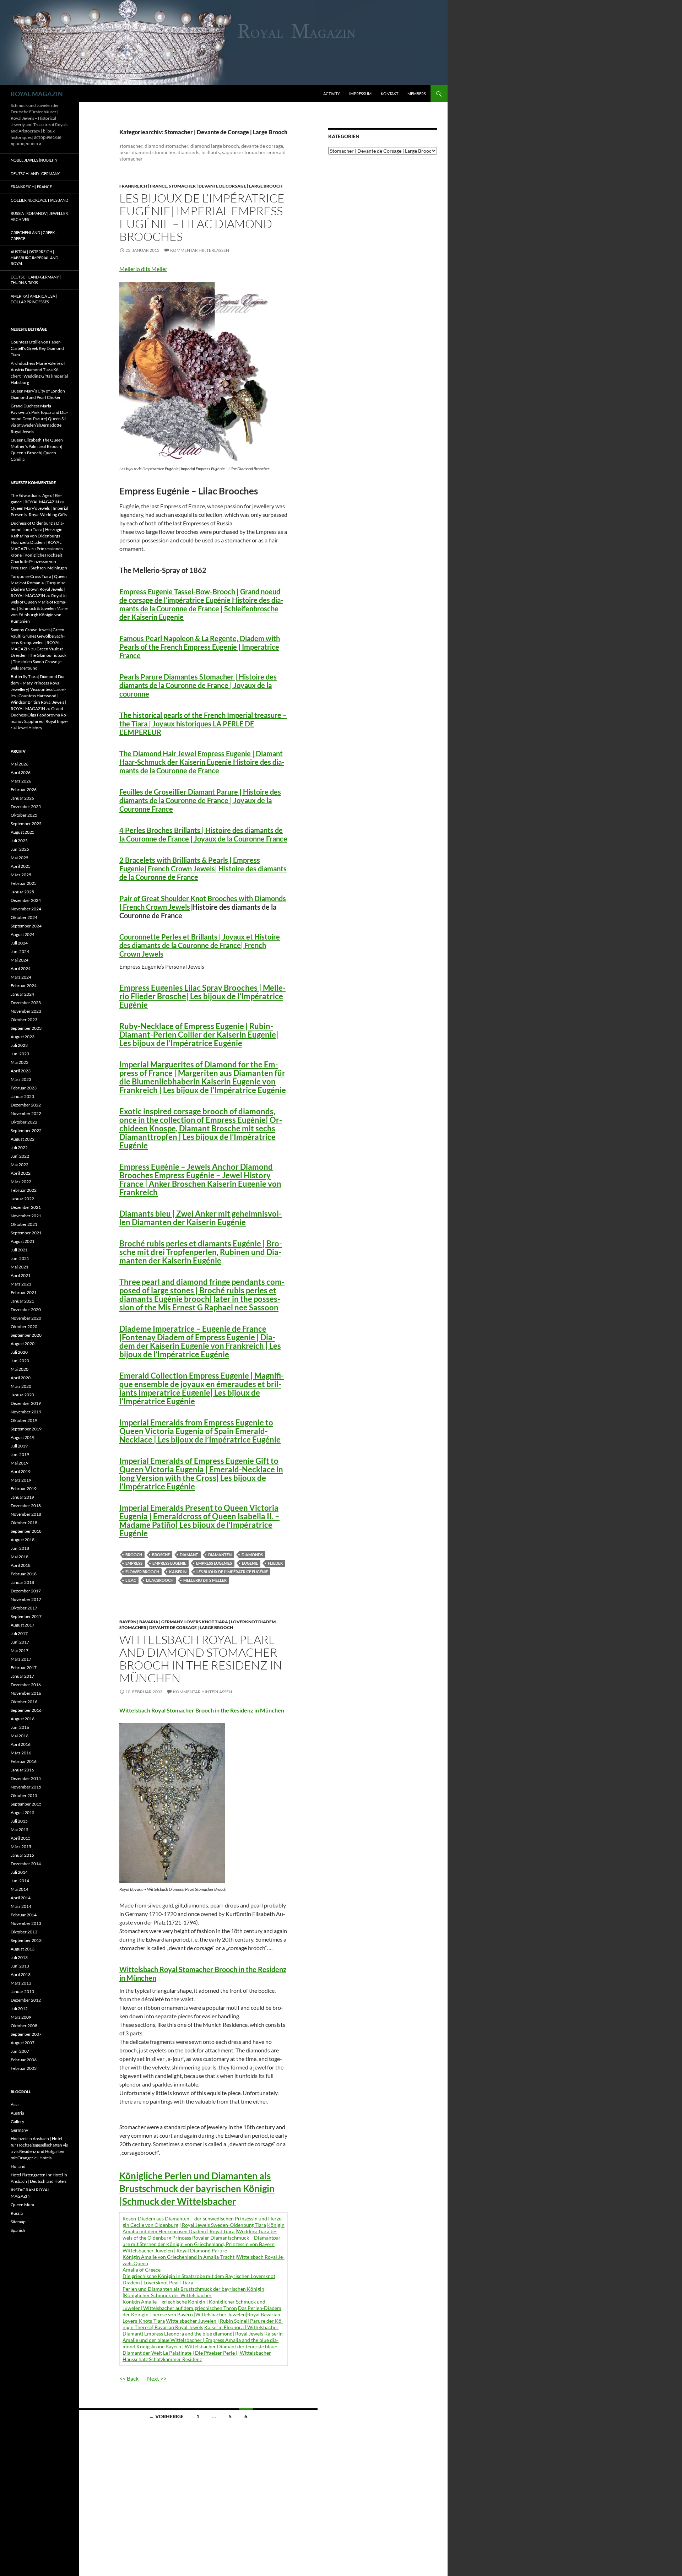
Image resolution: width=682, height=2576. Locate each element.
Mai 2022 (20, 1165)
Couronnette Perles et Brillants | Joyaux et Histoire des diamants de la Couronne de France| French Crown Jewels (200, 945)
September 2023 (26, 1028)
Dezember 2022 (26, 1105)
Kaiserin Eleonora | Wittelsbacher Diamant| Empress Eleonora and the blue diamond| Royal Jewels (201, 2330)
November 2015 (26, 1787)
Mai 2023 (20, 1062)
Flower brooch (142, 1572)
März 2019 (21, 1480)
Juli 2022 (19, 1148)
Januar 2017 (22, 1676)
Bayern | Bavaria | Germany (151, 1622)
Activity (332, 94)
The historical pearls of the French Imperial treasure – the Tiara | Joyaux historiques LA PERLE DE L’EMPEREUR (203, 724)
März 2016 (21, 1753)
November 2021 (26, 1216)
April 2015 (21, 1838)
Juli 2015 (19, 1821)
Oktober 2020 (24, 1327)
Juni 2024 (20, 951)
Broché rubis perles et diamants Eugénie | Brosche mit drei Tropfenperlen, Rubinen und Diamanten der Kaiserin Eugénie (201, 1252)
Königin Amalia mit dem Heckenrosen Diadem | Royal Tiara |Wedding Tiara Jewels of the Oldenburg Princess (204, 2231)
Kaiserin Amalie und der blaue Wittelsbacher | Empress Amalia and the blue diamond (203, 2340)
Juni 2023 (20, 1054)
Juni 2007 (20, 2051)
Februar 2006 (24, 2060)
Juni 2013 (20, 1966)
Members (417, 94)
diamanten (220, 1555)
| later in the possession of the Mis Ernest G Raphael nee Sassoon (202, 1295)
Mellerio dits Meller (143, 269)
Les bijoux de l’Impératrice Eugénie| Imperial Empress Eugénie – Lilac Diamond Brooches (202, 217)
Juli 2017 (19, 1633)
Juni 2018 (20, 1548)
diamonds (252, 1555)
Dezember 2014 (26, 1864)
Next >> (157, 2378)
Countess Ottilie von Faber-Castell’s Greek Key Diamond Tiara (37, 348)
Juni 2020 (20, 1361)
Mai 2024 (20, 960)
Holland (18, 2166)
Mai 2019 (20, 1463)
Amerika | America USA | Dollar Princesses (34, 299)
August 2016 (23, 1719)
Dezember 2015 (26, 1778)
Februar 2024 (24, 986)
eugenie (250, 1563)
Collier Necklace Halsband (39, 200)
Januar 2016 (22, 1770)
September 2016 (26, 1710)
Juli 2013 (19, 1957)
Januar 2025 (22, 892)
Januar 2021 (22, 1301)
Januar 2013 (22, 1991)
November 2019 (26, 1412)
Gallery (17, 2122)
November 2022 (26, 1113)
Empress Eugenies (214, 1563)
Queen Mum (22, 2205)
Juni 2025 (20, 849)
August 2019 (23, 1437)
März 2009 (21, 2017)
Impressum (360, 94)
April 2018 (21, 1565)
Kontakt (389, 94)
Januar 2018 (22, 1582)
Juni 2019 (20, 1454)
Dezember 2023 (26, 1003)
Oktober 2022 (24, 1122)
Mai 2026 (20, 764)
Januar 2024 (22, 994)
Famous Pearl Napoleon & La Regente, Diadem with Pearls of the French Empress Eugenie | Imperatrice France (200, 647)
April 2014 (21, 1898)
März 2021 (21, 1284)
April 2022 (21, 1173)
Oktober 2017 (24, 1608)
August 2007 (23, 2043)
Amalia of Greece (142, 2270)
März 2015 (21, 1847)
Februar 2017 (24, 1668)
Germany (19, 2130)
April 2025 (21, 866)
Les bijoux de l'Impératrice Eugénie (232, 1572)
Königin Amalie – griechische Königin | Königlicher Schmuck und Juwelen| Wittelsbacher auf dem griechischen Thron (194, 2305)
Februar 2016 (24, 1761)
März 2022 (21, 1182)
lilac (131, 1580)
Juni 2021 (20, 1258)
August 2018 (23, 1540)
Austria (17, 2113)
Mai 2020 (20, 1369)
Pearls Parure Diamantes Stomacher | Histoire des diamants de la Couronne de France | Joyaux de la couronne (198, 685)
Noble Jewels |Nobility (34, 160)
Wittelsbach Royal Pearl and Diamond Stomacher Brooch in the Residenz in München (201, 1659)
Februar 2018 (24, 1574)
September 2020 (26, 1335)
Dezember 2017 (26, 1591)
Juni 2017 (20, 1642)
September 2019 (26, 1429)
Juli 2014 (19, 1872)
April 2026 (21, 772)
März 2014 (21, 1906)
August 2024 (23, 934)
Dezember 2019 (26, 1403)
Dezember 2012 (26, 2000)
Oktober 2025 (24, 815)
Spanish (18, 2230)
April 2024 (21, 968)
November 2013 (26, 1923)
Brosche (161, 1555)
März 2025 (21, 875)
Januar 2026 (22, 798)
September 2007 (26, 2034)
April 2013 (21, 1974)
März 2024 (21, 977)
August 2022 (23, 1139)
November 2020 (26, 1318)
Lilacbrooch (160, 1580)
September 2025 (26, 824)
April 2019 (21, 1471)
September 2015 (26, 1804)
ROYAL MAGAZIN (37, 94)
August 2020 (23, 1344)
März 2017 (21, 1659)
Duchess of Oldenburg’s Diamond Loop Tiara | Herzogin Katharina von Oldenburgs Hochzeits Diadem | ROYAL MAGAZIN (37, 536)
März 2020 (21, 1386)
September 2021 (26, 1233)
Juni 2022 (20, 1156)
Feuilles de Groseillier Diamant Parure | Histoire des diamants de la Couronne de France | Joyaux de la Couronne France (200, 800)
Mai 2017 (20, 1650)
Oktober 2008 (24, 2026)
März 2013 (21, 1983)
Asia (15, 2104)
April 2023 (21, 1071)
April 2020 (21, 1378)
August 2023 (23, 1037)
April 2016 (21, 1744)
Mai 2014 (20, 1889)
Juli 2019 (19, 1446)
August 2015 (23, 1812)
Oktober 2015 (24, 1795)
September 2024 (26, 926)
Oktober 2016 (24, 1702)
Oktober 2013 (24, 1932)
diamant (189, 1555)
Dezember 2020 (26, 1309)
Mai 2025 (20, 858)
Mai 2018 (20, 1557)
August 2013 (23, 1949)
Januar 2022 (22, 1199)
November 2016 (26, 1693)
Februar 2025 (24, 883)
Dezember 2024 (26, 900)
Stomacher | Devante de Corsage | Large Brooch (226, 186)
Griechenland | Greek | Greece (34, 236)
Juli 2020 (19, 1352)
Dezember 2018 (26, 1506)
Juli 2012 (19, 2009)
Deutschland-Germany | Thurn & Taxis (36, 280)
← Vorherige (166, 2416)
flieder (275, 1563)
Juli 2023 (19, 1045)
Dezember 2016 (26, 1685)
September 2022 (26, 1130)
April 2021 (21, 1275)
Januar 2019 (22, 1497)
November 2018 (26, 1514)
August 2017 (23, 1625)
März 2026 (21, 781)
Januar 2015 (22, 1855)
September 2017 (26, 1616)
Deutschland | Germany (35, 174)
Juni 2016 (20, 1727)
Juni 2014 (20, 1881)
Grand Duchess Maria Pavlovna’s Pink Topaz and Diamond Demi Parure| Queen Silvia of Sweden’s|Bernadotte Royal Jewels (39, 419)
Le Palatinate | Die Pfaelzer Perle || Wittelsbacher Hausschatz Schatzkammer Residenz (197, 2356)
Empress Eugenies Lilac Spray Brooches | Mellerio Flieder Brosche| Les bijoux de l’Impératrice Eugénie (202, 996)
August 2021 (23, 1241)
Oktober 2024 (24, 917)
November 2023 (26, 1011)
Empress (134, 1563)
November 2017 (26, 1599)
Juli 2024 (19, 943)
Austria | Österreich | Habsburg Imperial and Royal (34, 258)
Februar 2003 (24, 2068)
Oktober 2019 (24, 1420)
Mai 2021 (20, 1267)
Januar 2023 (22, 1096)
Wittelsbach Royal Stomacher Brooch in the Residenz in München (202, 1710)
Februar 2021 (24, 1292)
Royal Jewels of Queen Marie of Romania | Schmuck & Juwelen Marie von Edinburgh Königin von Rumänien (39, 608)
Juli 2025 (19, 841)
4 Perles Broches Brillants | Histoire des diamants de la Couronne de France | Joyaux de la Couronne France (203, 834)
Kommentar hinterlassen (200, 250)
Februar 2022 (24, 1190)
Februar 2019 (24, 1489)
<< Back (129, 2378)
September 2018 (26, 1531)
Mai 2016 (20, 1736)
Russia (17, 2213)
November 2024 (26, 909)
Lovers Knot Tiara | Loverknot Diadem (230, 1622)
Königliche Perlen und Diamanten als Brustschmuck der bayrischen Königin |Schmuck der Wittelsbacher (197, 2188)
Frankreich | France (143, 186)
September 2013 (26, 1940)
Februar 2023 (24, 1088)
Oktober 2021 (24, 1224)
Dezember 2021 (26, 1207)
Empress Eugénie (169, 1563)
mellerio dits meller (205, 1580)
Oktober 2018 (24, 1523)
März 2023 (21, 1079)
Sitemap (18, 2222)
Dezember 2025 (26, 807)
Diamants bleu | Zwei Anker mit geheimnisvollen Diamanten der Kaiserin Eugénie (201, 1218)
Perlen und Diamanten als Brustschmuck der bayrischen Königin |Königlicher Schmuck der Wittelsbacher (193, 2292)
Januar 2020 (22, 1395)
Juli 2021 (19, 1250)
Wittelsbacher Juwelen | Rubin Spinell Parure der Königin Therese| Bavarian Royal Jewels (203, 2324)
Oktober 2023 (24, 1020)
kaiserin (178, 1572)
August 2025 (23, 832)
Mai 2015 (20, 1830)
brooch (134, 1555)
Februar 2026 (24, 789)
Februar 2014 (24, 1915)
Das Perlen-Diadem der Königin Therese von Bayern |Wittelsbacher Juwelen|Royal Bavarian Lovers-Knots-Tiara (202, 2314)
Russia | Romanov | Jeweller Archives (39, 216)
